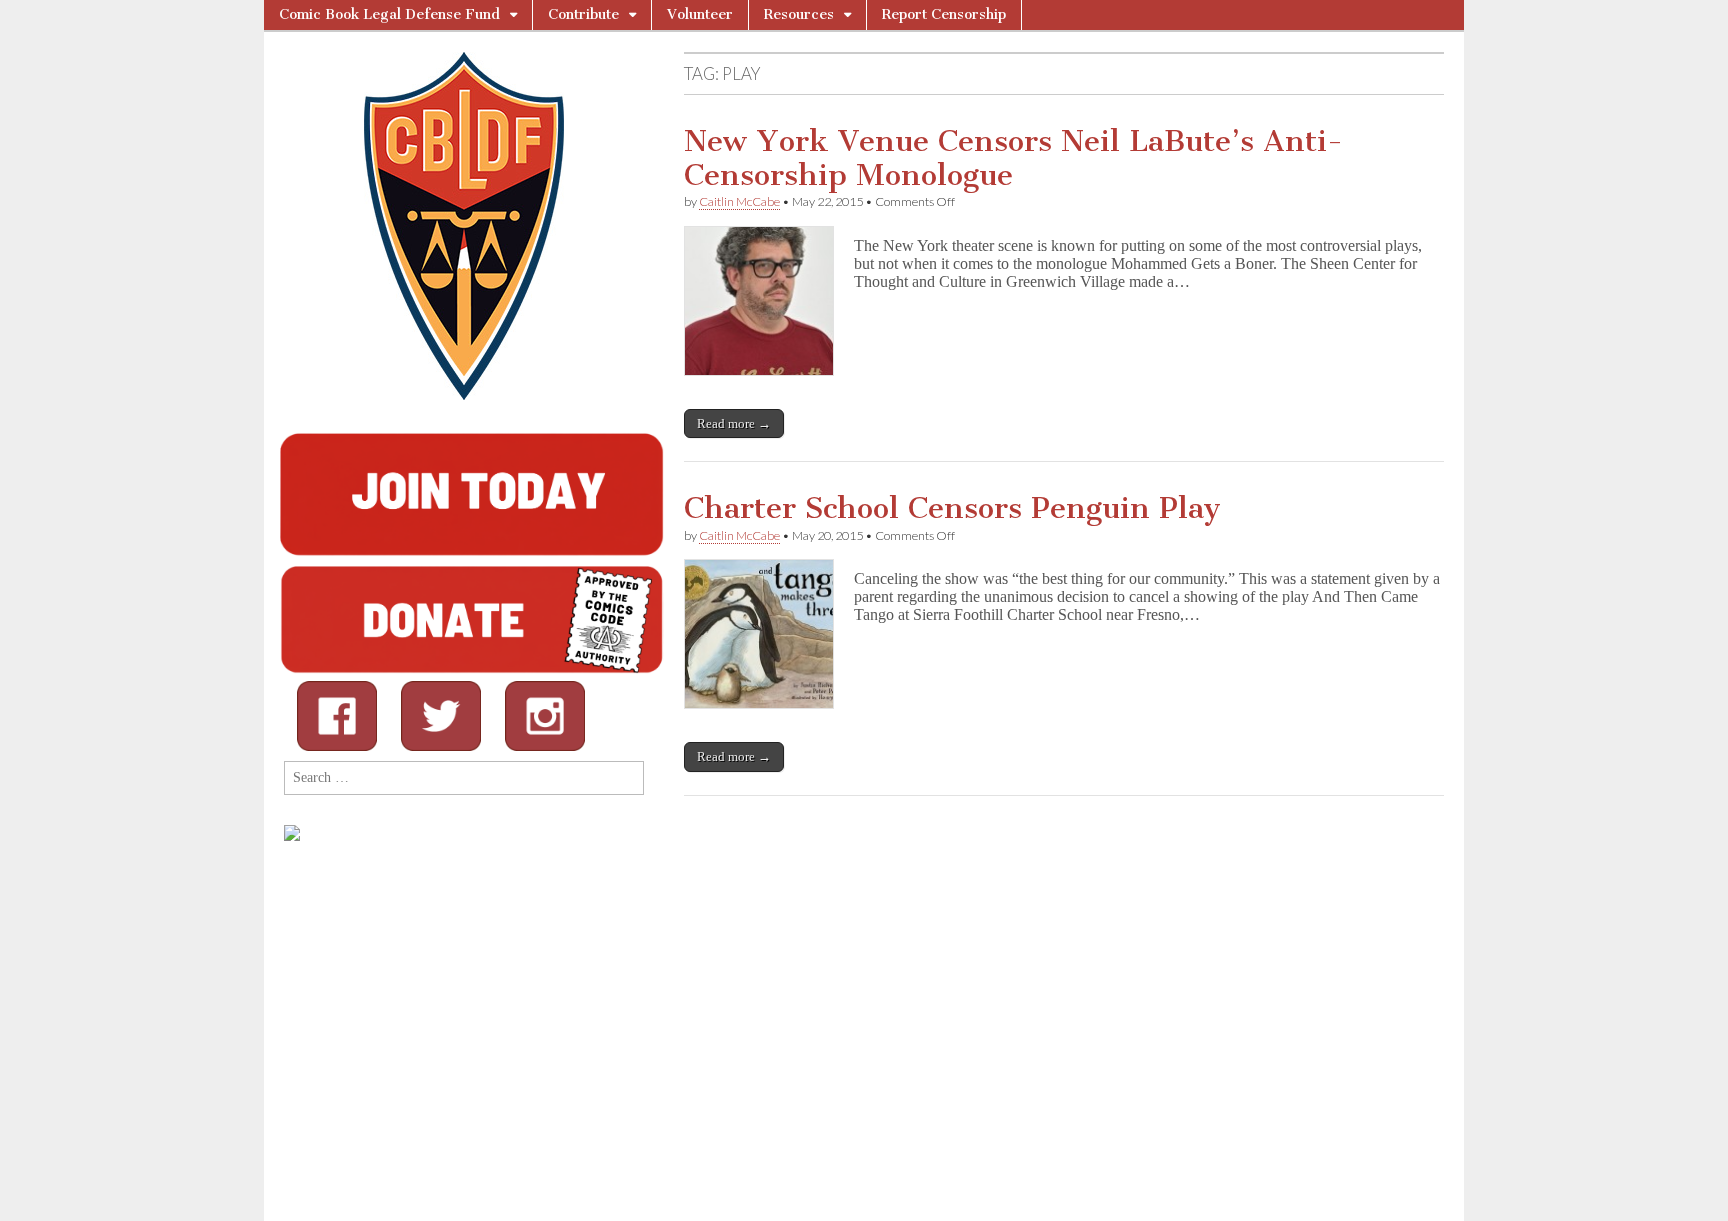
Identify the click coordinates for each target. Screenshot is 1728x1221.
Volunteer (700, 14)
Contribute (583, 14)
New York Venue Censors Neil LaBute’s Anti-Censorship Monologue (1013, 158)
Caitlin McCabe (739, 201)
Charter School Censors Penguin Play (952, 508)
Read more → (734, 423)
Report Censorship (944, 14)
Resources (799, 14)
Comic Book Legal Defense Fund (389, 14)
